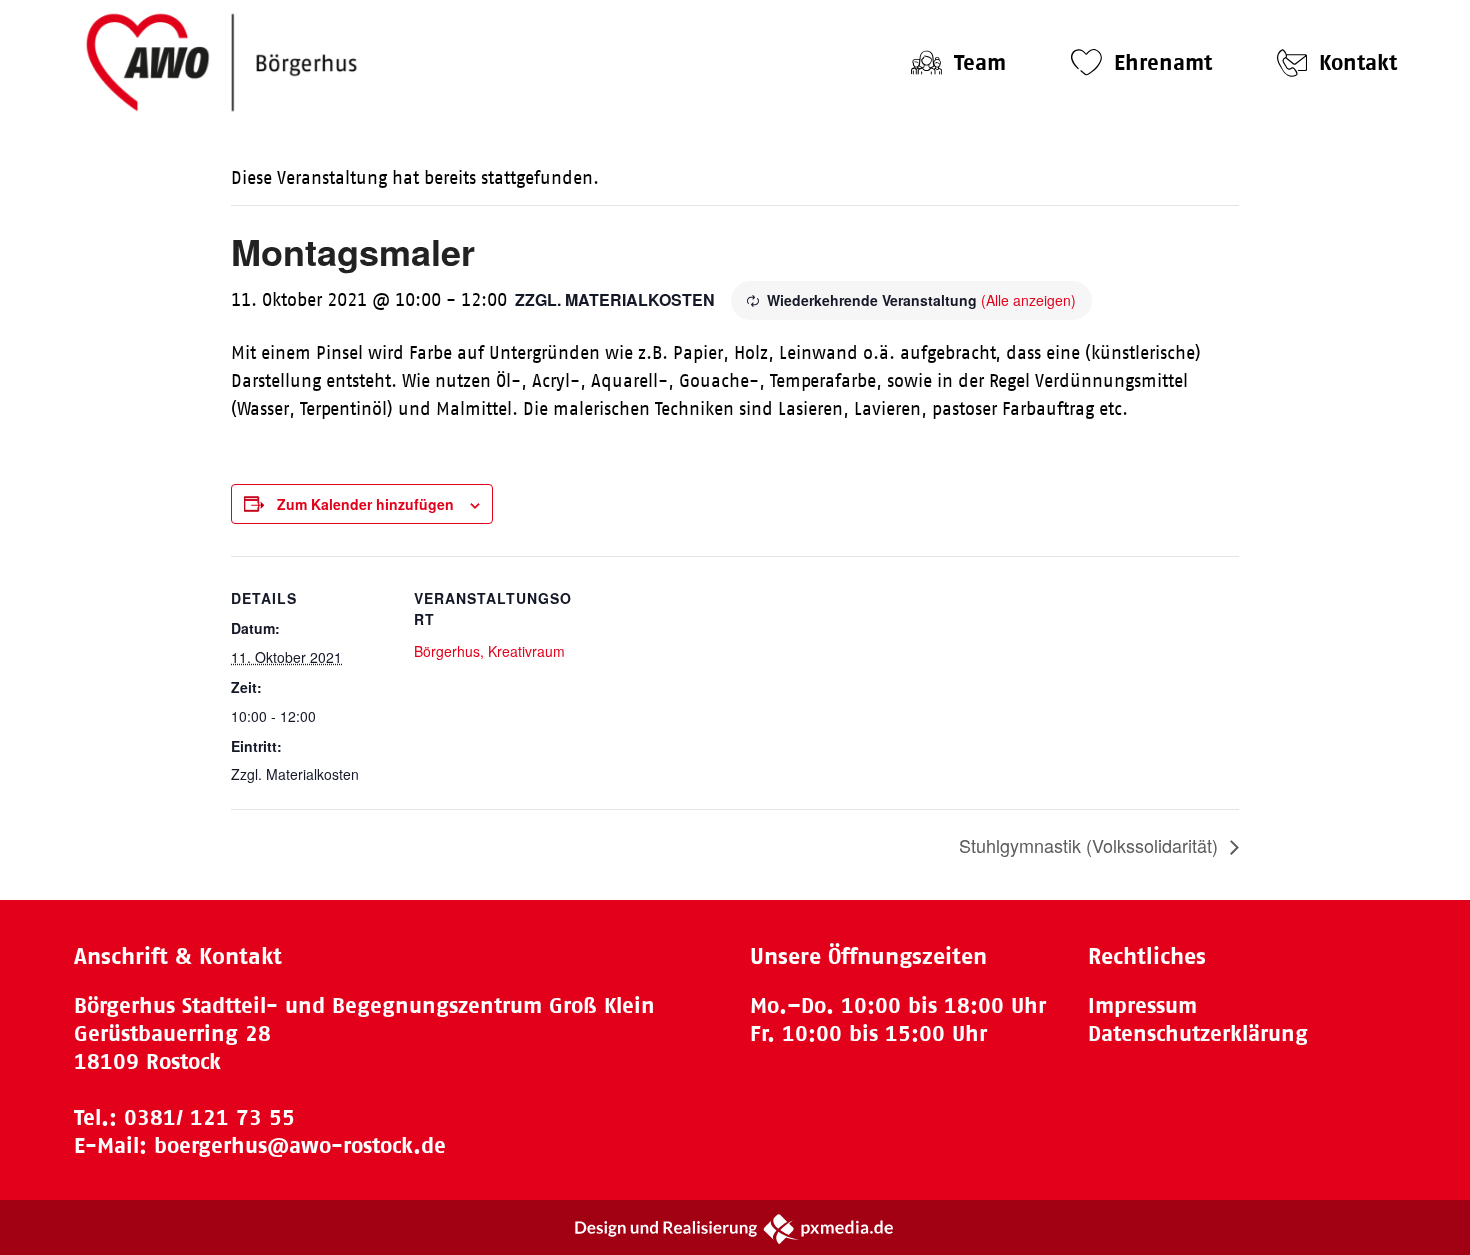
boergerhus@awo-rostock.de (300, 1145)
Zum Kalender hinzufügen (365, 504)
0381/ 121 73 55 (209, 1117)
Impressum (1142, 1005)
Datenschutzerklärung (1198, 1033)
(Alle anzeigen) (1028, 300)
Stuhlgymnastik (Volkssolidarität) (1091, 845)
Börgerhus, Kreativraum (489, 651)
